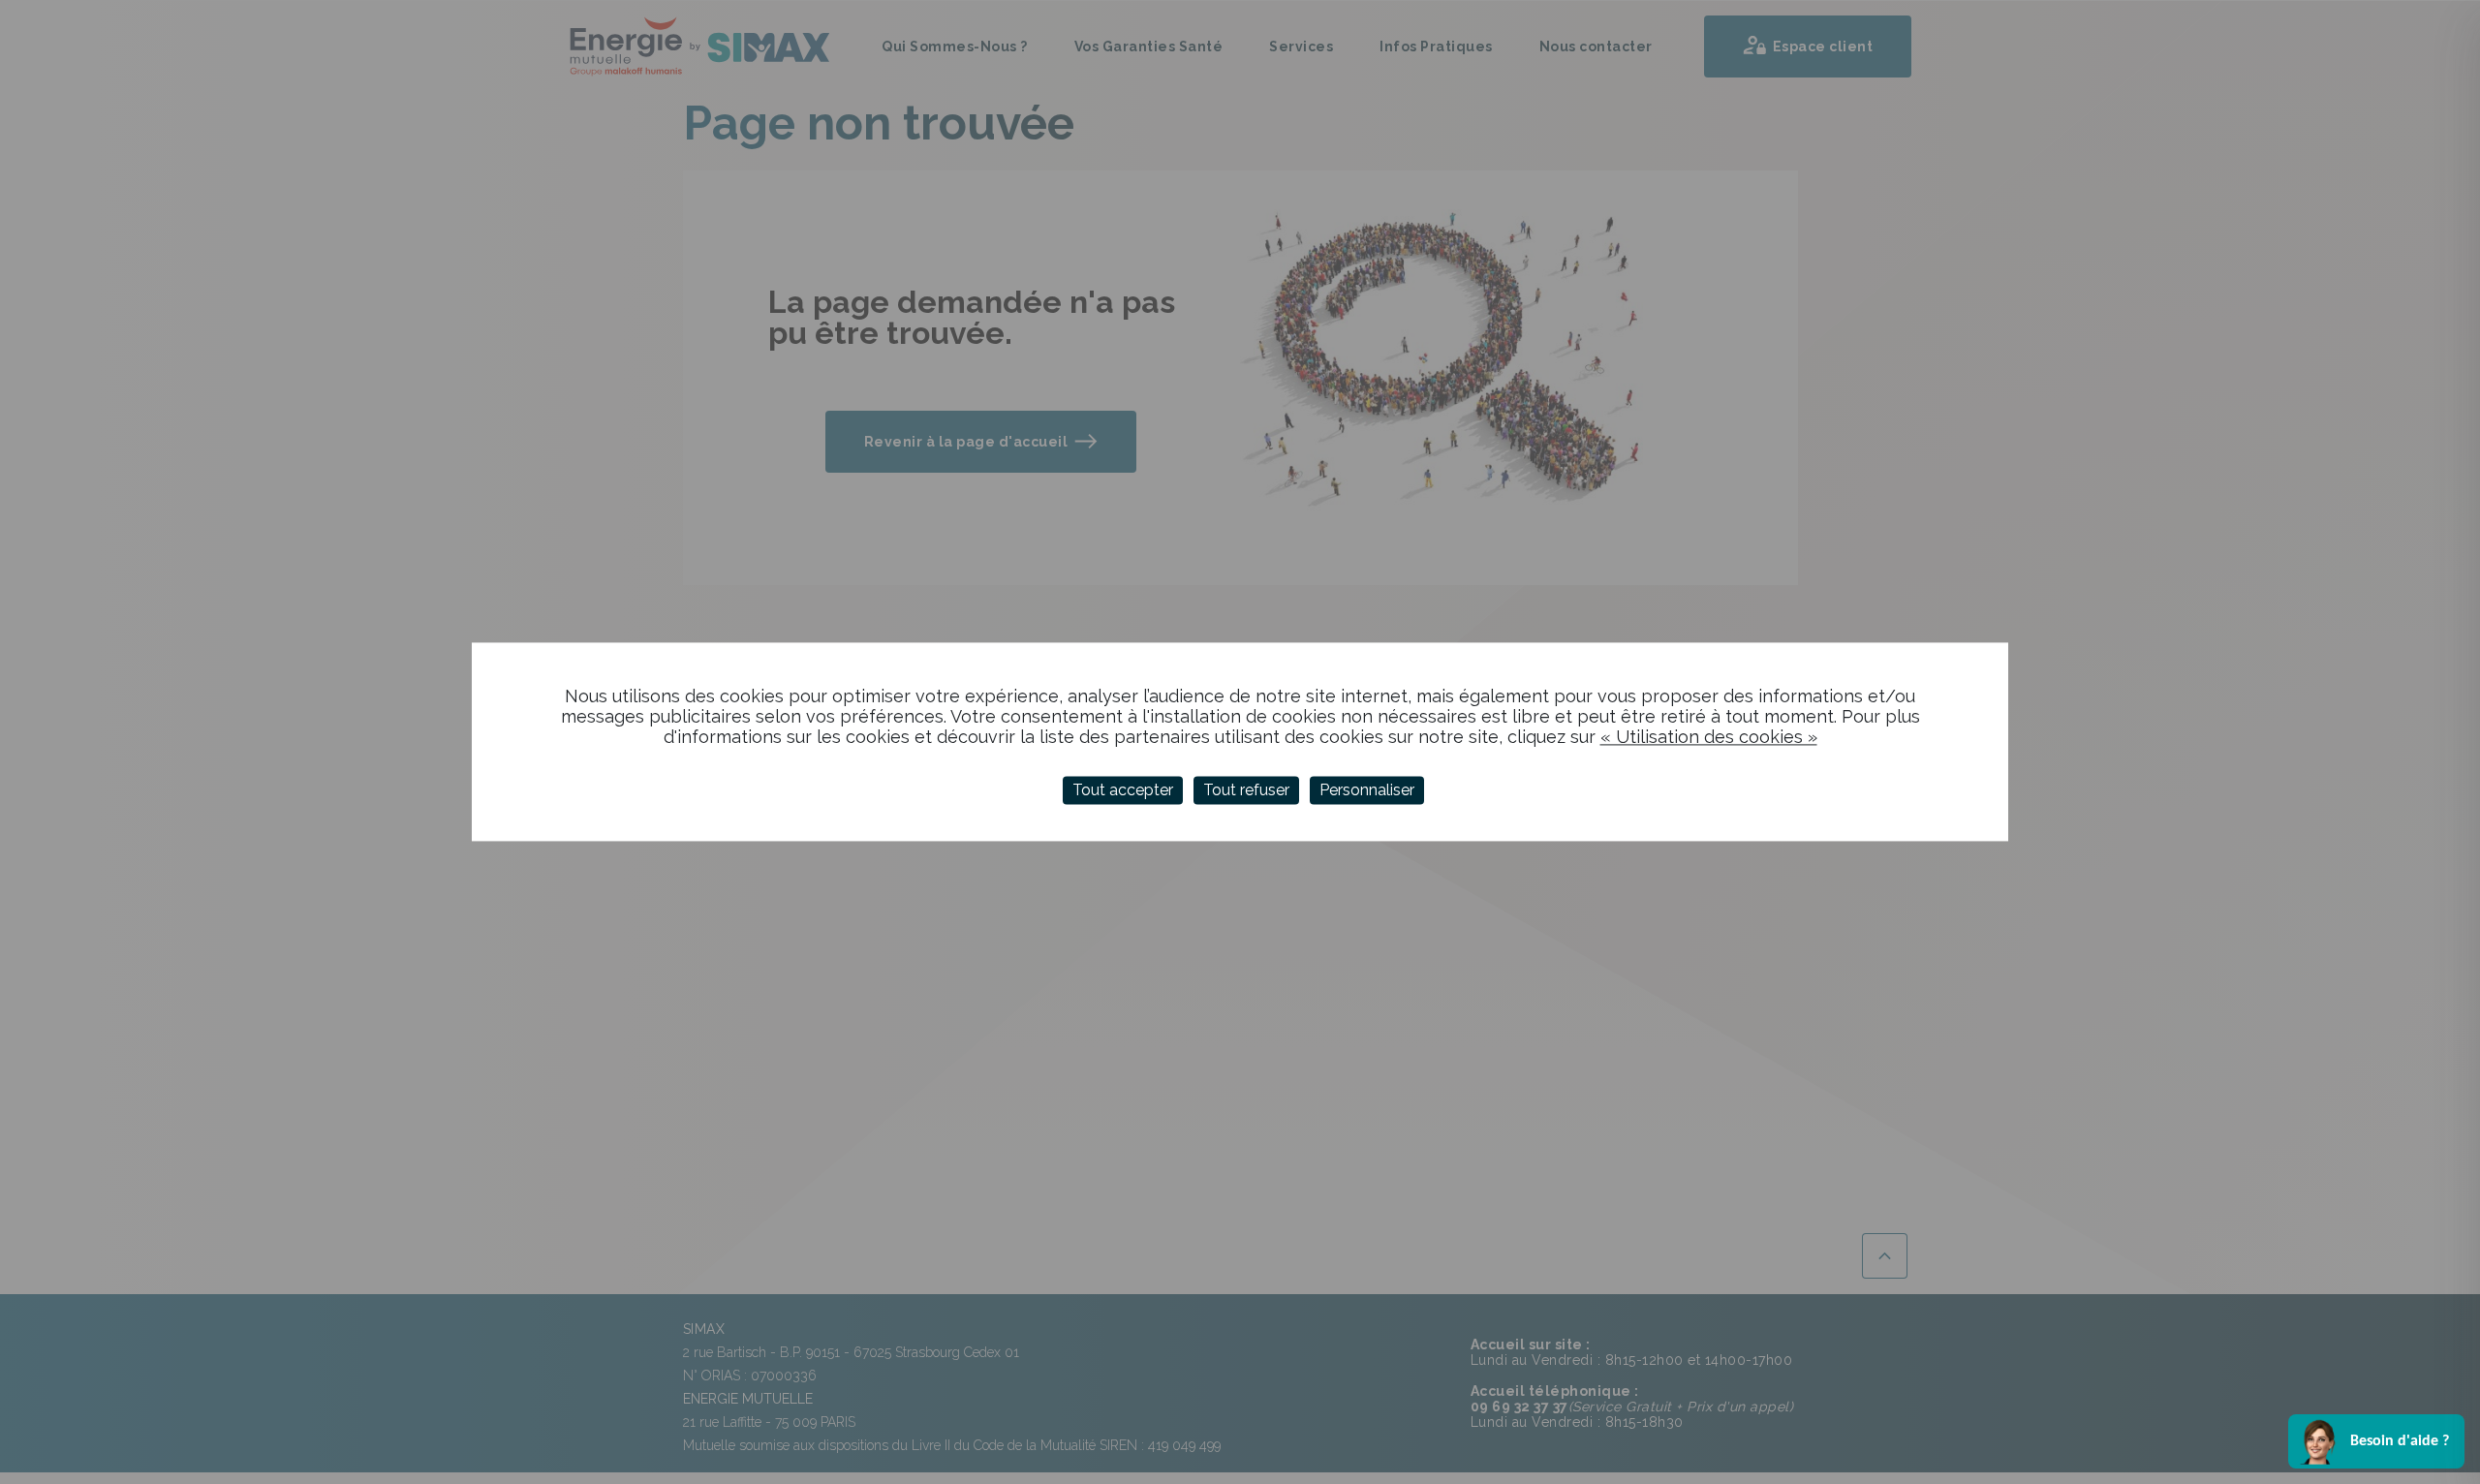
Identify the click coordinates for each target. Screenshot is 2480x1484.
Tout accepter (1123, 790)
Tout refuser (1246, 790)
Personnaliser (1367, 790)
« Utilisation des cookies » (1709, 737)
